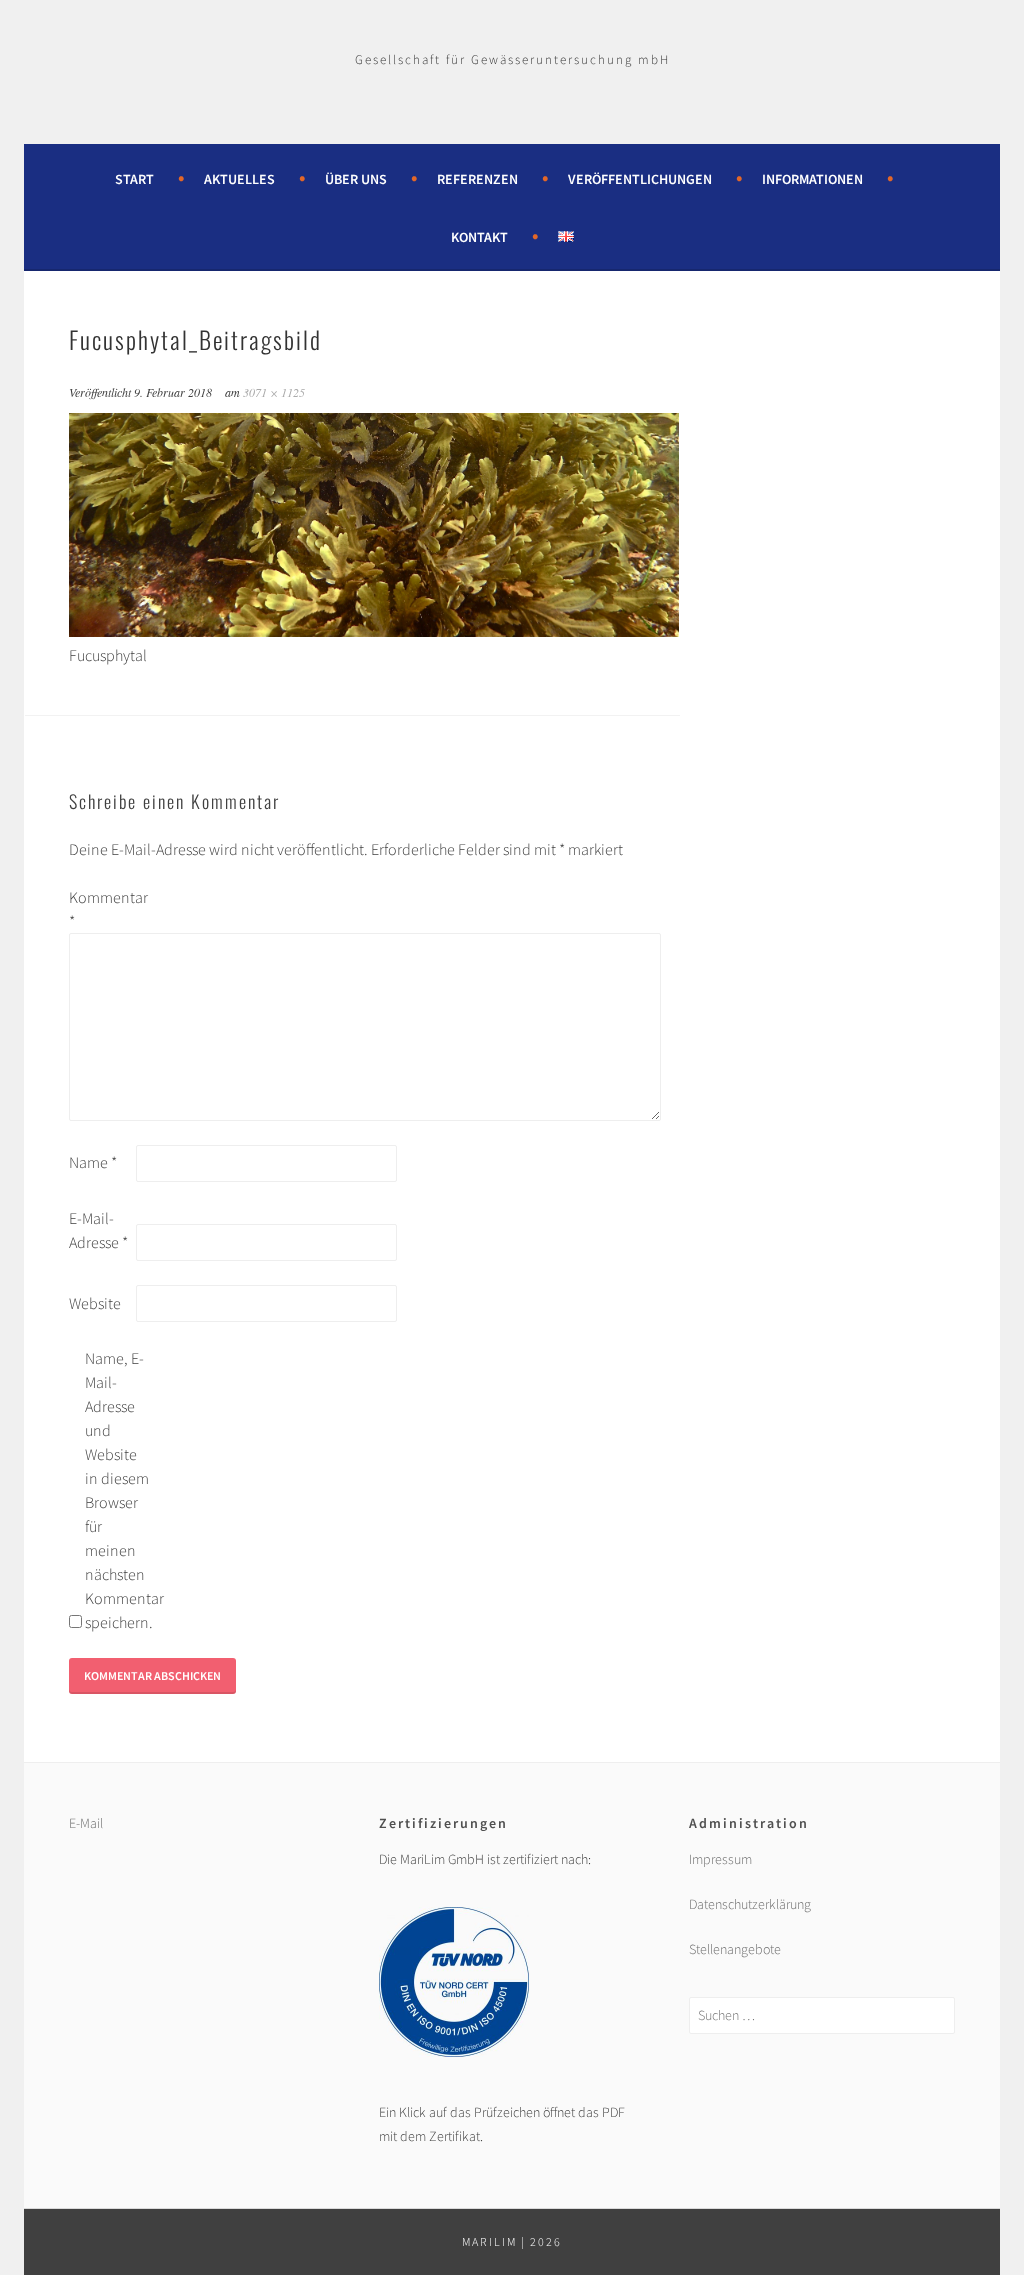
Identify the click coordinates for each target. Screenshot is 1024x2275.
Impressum (720, 1859)
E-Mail (86, 1823)
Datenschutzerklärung (750, 1904)
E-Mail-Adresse (98, 1230)
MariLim (489, 2241)
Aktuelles (239, 179)
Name (93, 1162)
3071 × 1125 (274, 392)
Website (95, 1303)
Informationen (812, 179)
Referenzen (477, 179)
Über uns (356, 179)
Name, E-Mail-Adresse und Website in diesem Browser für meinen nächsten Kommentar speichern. (117, 1490)
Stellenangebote (735, 1949)
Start (134, 179)
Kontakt (479, 237)
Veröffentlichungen (640, 179)
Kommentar (101, 909)
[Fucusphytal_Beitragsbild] (374, 631)
